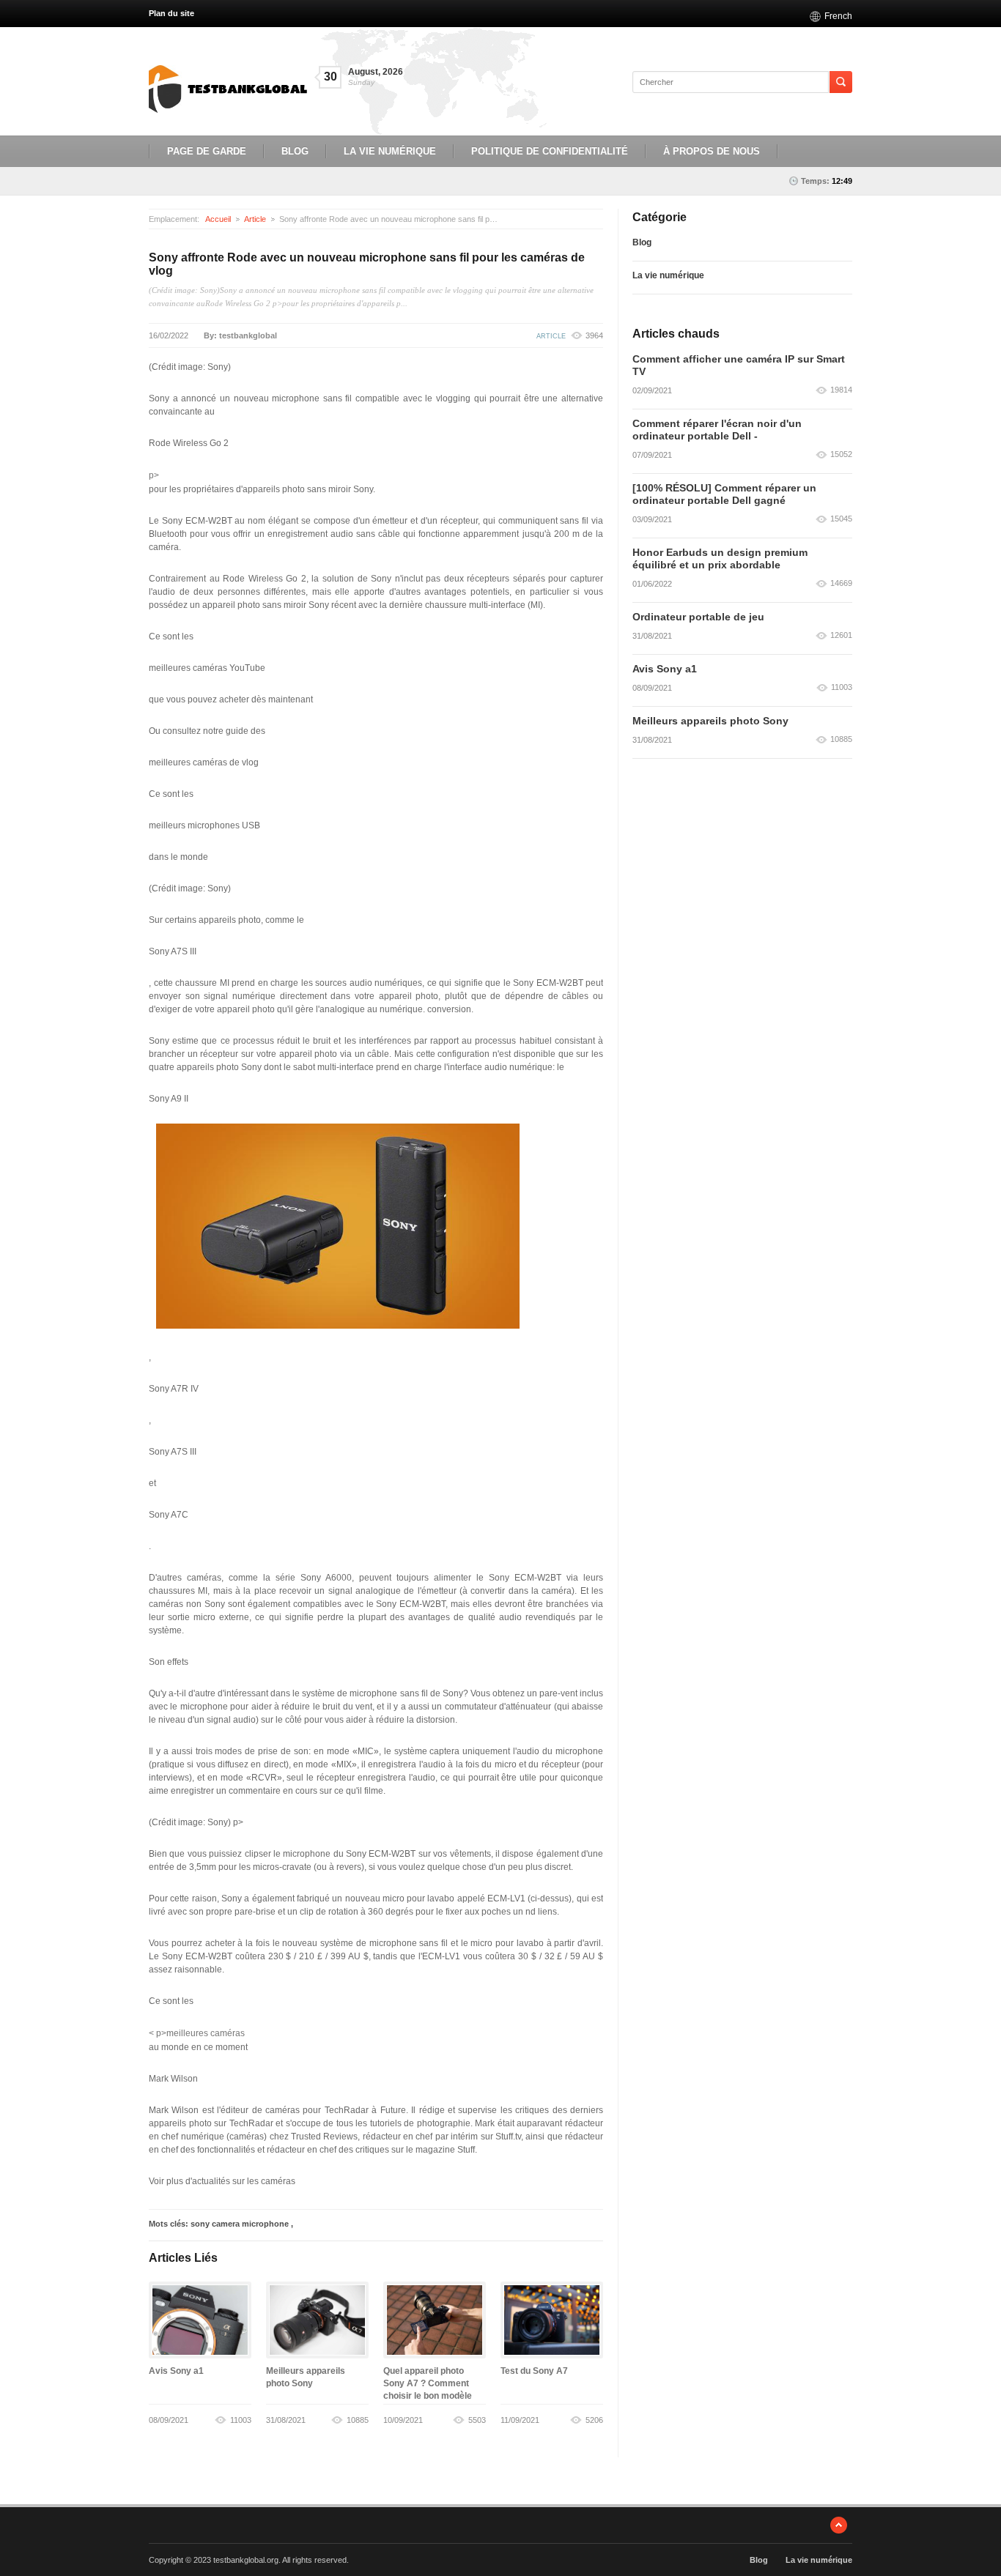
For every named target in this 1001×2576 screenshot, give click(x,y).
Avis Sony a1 (176, 2371)
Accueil (218, 219)
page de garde (207, 151)
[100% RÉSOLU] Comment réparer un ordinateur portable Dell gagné (724, 494)
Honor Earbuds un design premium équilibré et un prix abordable (720, 558)
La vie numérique (390, 151)
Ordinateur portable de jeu (698, 617)
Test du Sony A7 (534, 2371)
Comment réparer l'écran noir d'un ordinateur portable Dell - (717, 430)
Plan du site (171, 13)
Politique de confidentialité (550, 151)
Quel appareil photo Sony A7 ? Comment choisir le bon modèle (428, 2383)
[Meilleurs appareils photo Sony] (317, 2320)
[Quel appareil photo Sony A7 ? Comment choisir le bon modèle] (435, 2320)
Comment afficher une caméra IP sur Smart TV (739, 365)
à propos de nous (712, 151)
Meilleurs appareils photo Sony (710, 721)
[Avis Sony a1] (200, 2320)
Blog (295, 151)
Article (255, 219)
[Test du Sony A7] (552, 2320)
